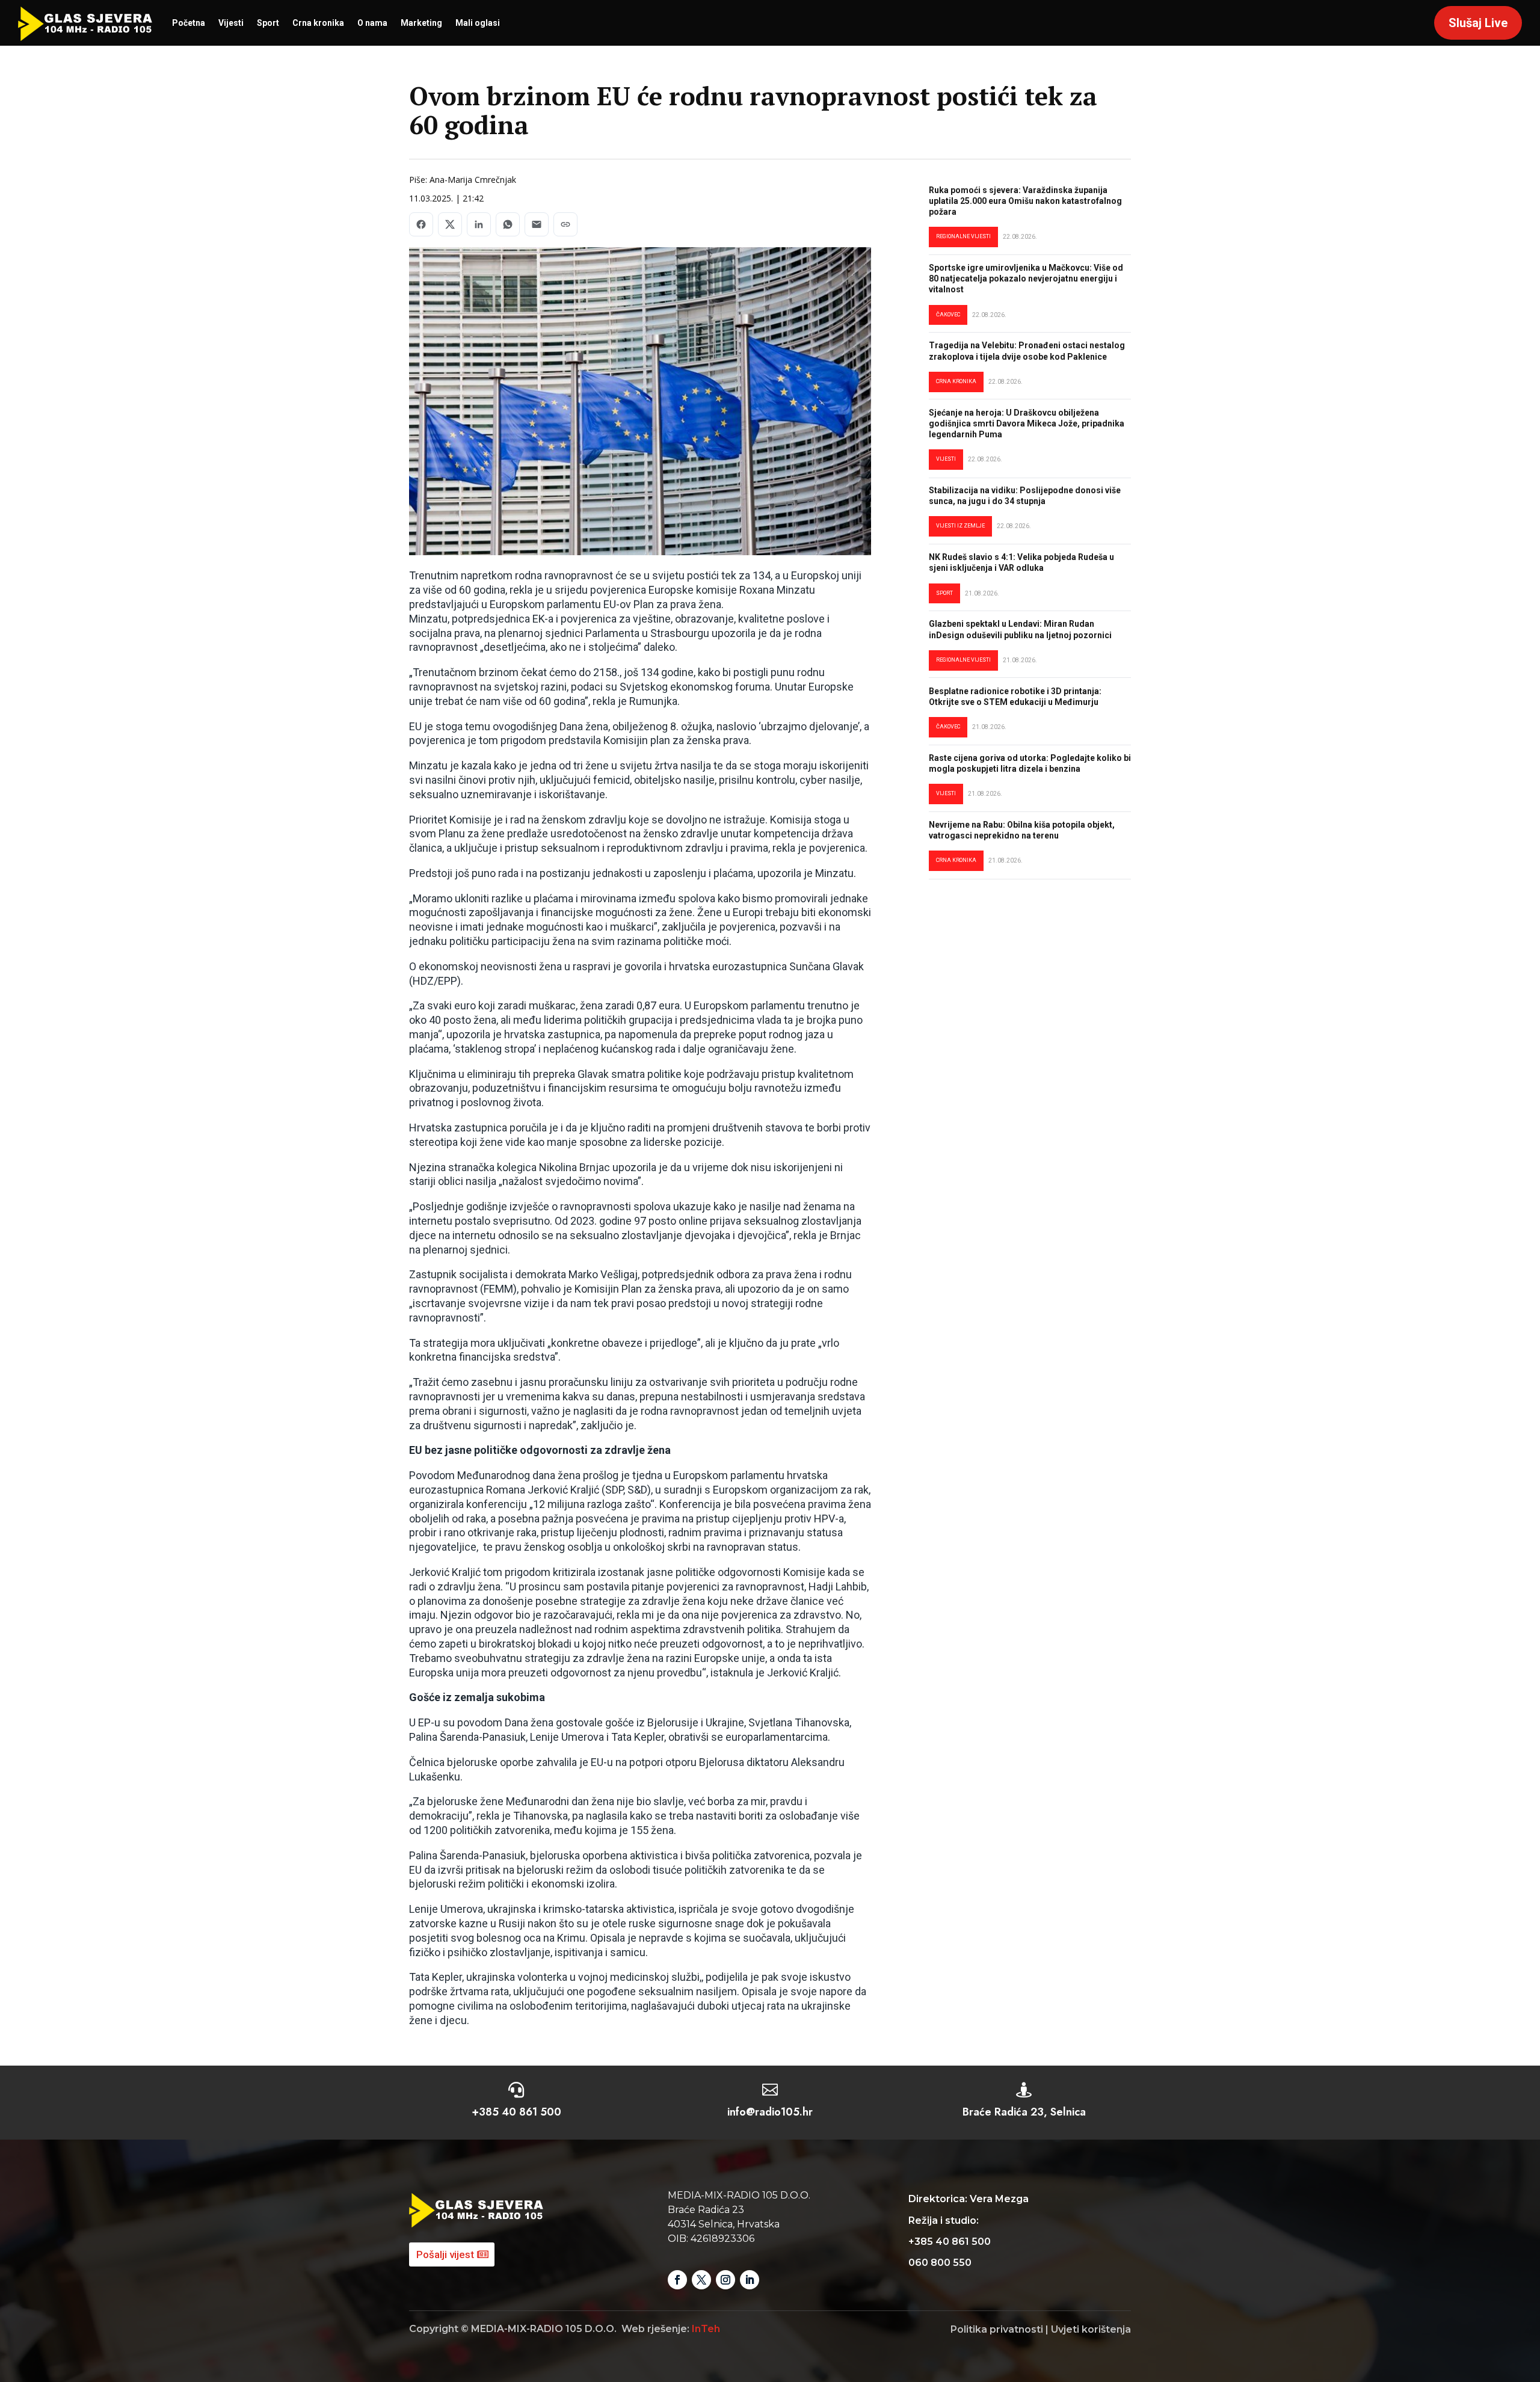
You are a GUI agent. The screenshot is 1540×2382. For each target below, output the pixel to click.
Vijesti (231, 23)
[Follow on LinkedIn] (750, 2280)
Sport (268, 23)
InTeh (706, 2329)
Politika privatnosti (997, 2329)
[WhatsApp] (508, 224)
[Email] (537, 224)
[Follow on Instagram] (725, 2280)
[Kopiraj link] (565, 224)
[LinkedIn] (479, 224)
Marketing (421, 23)
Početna (189, 23)
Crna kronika (318, 23)
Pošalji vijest (445, 2254)
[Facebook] (421, 224)
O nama (372, 23)
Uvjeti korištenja (1091, 2329)
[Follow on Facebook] (677, 2280)
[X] (450, 224)
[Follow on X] (701, 2280)
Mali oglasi (478, 23)
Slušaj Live (1478, 23)
